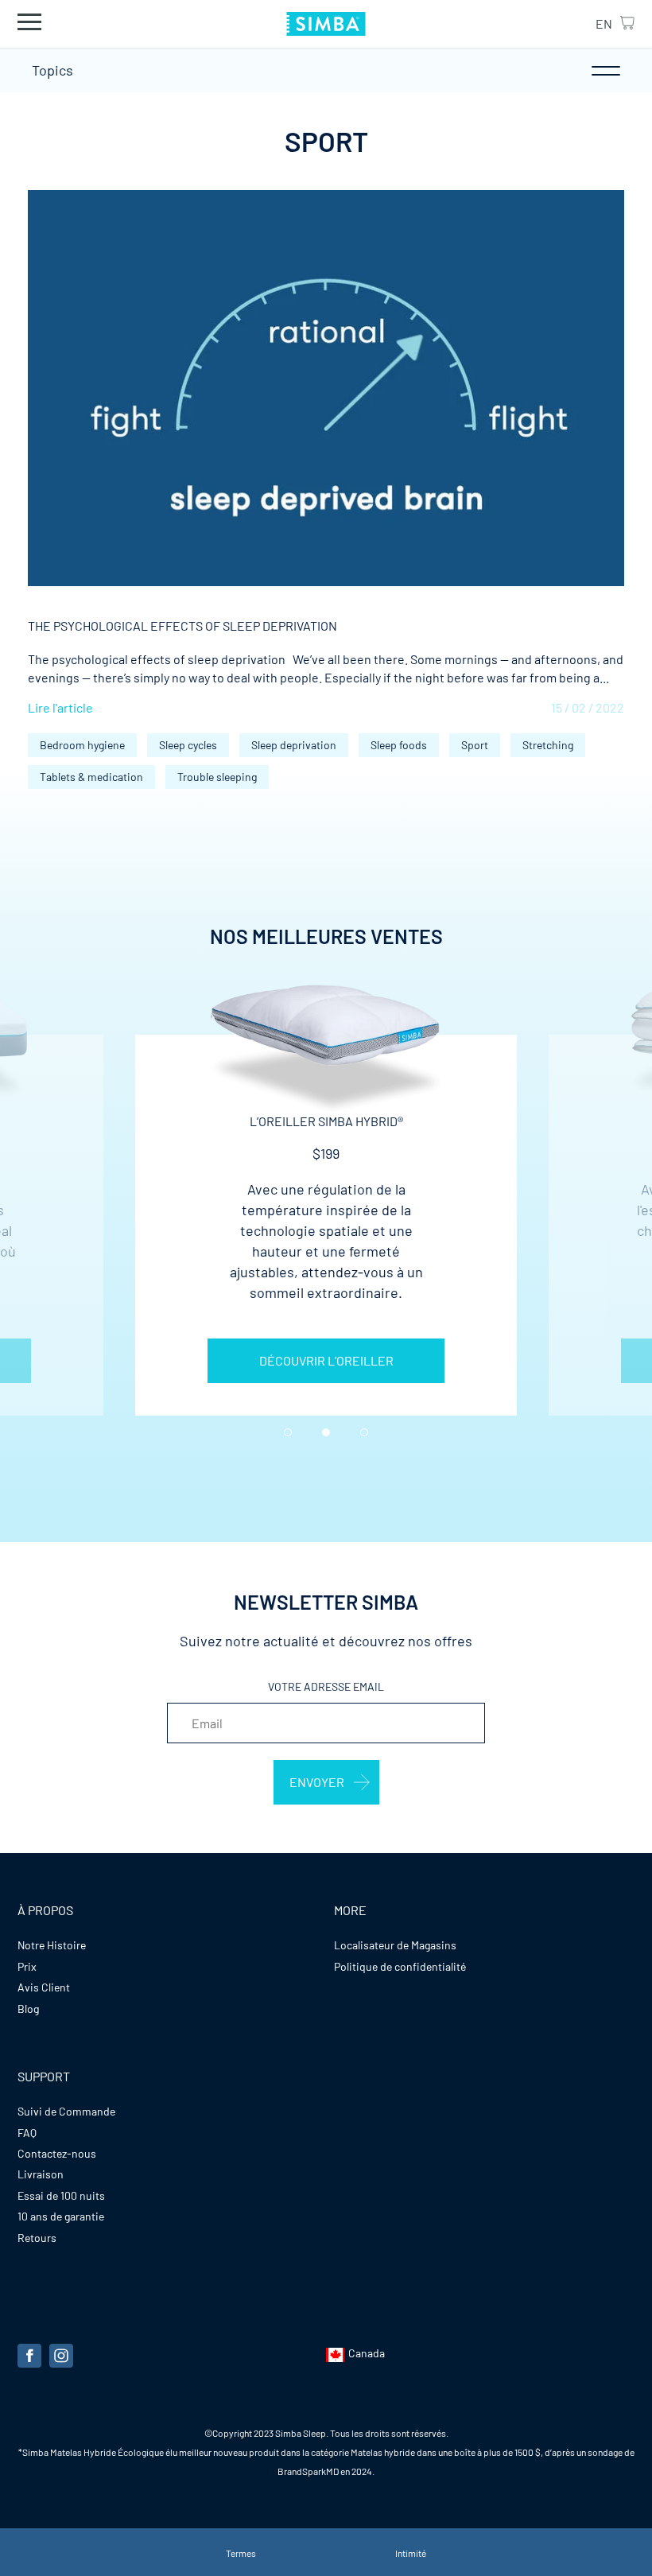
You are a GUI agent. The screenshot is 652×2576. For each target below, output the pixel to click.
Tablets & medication (91, 777)
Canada (367, 2353)
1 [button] (288, 1432)
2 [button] (326, 1432)
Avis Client (44, 1987)
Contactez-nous (57, 2153)
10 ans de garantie (61, 2216)
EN (604, 23)
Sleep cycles (188, 745)
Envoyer (317, 1782)
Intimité (411, 2553)
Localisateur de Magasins (395, 1945)
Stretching (548, 745)
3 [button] (364, 1432)
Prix (27, 1966)
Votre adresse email (326, 1686)
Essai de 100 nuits (61, 2195)
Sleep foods (399, 745)
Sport (475, 745)
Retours (37, 2238)
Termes (241, 2553)
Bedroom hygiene (82, 745)
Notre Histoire (52, 1945)
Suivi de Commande (66, 2111)
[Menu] (29, 23)
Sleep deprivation (294, 745)
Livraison (41, 2174)
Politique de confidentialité (400, 1966)
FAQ (27, 2133)
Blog (28, 2009)
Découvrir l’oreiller (326, 1360)
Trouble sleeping (217, 777)
